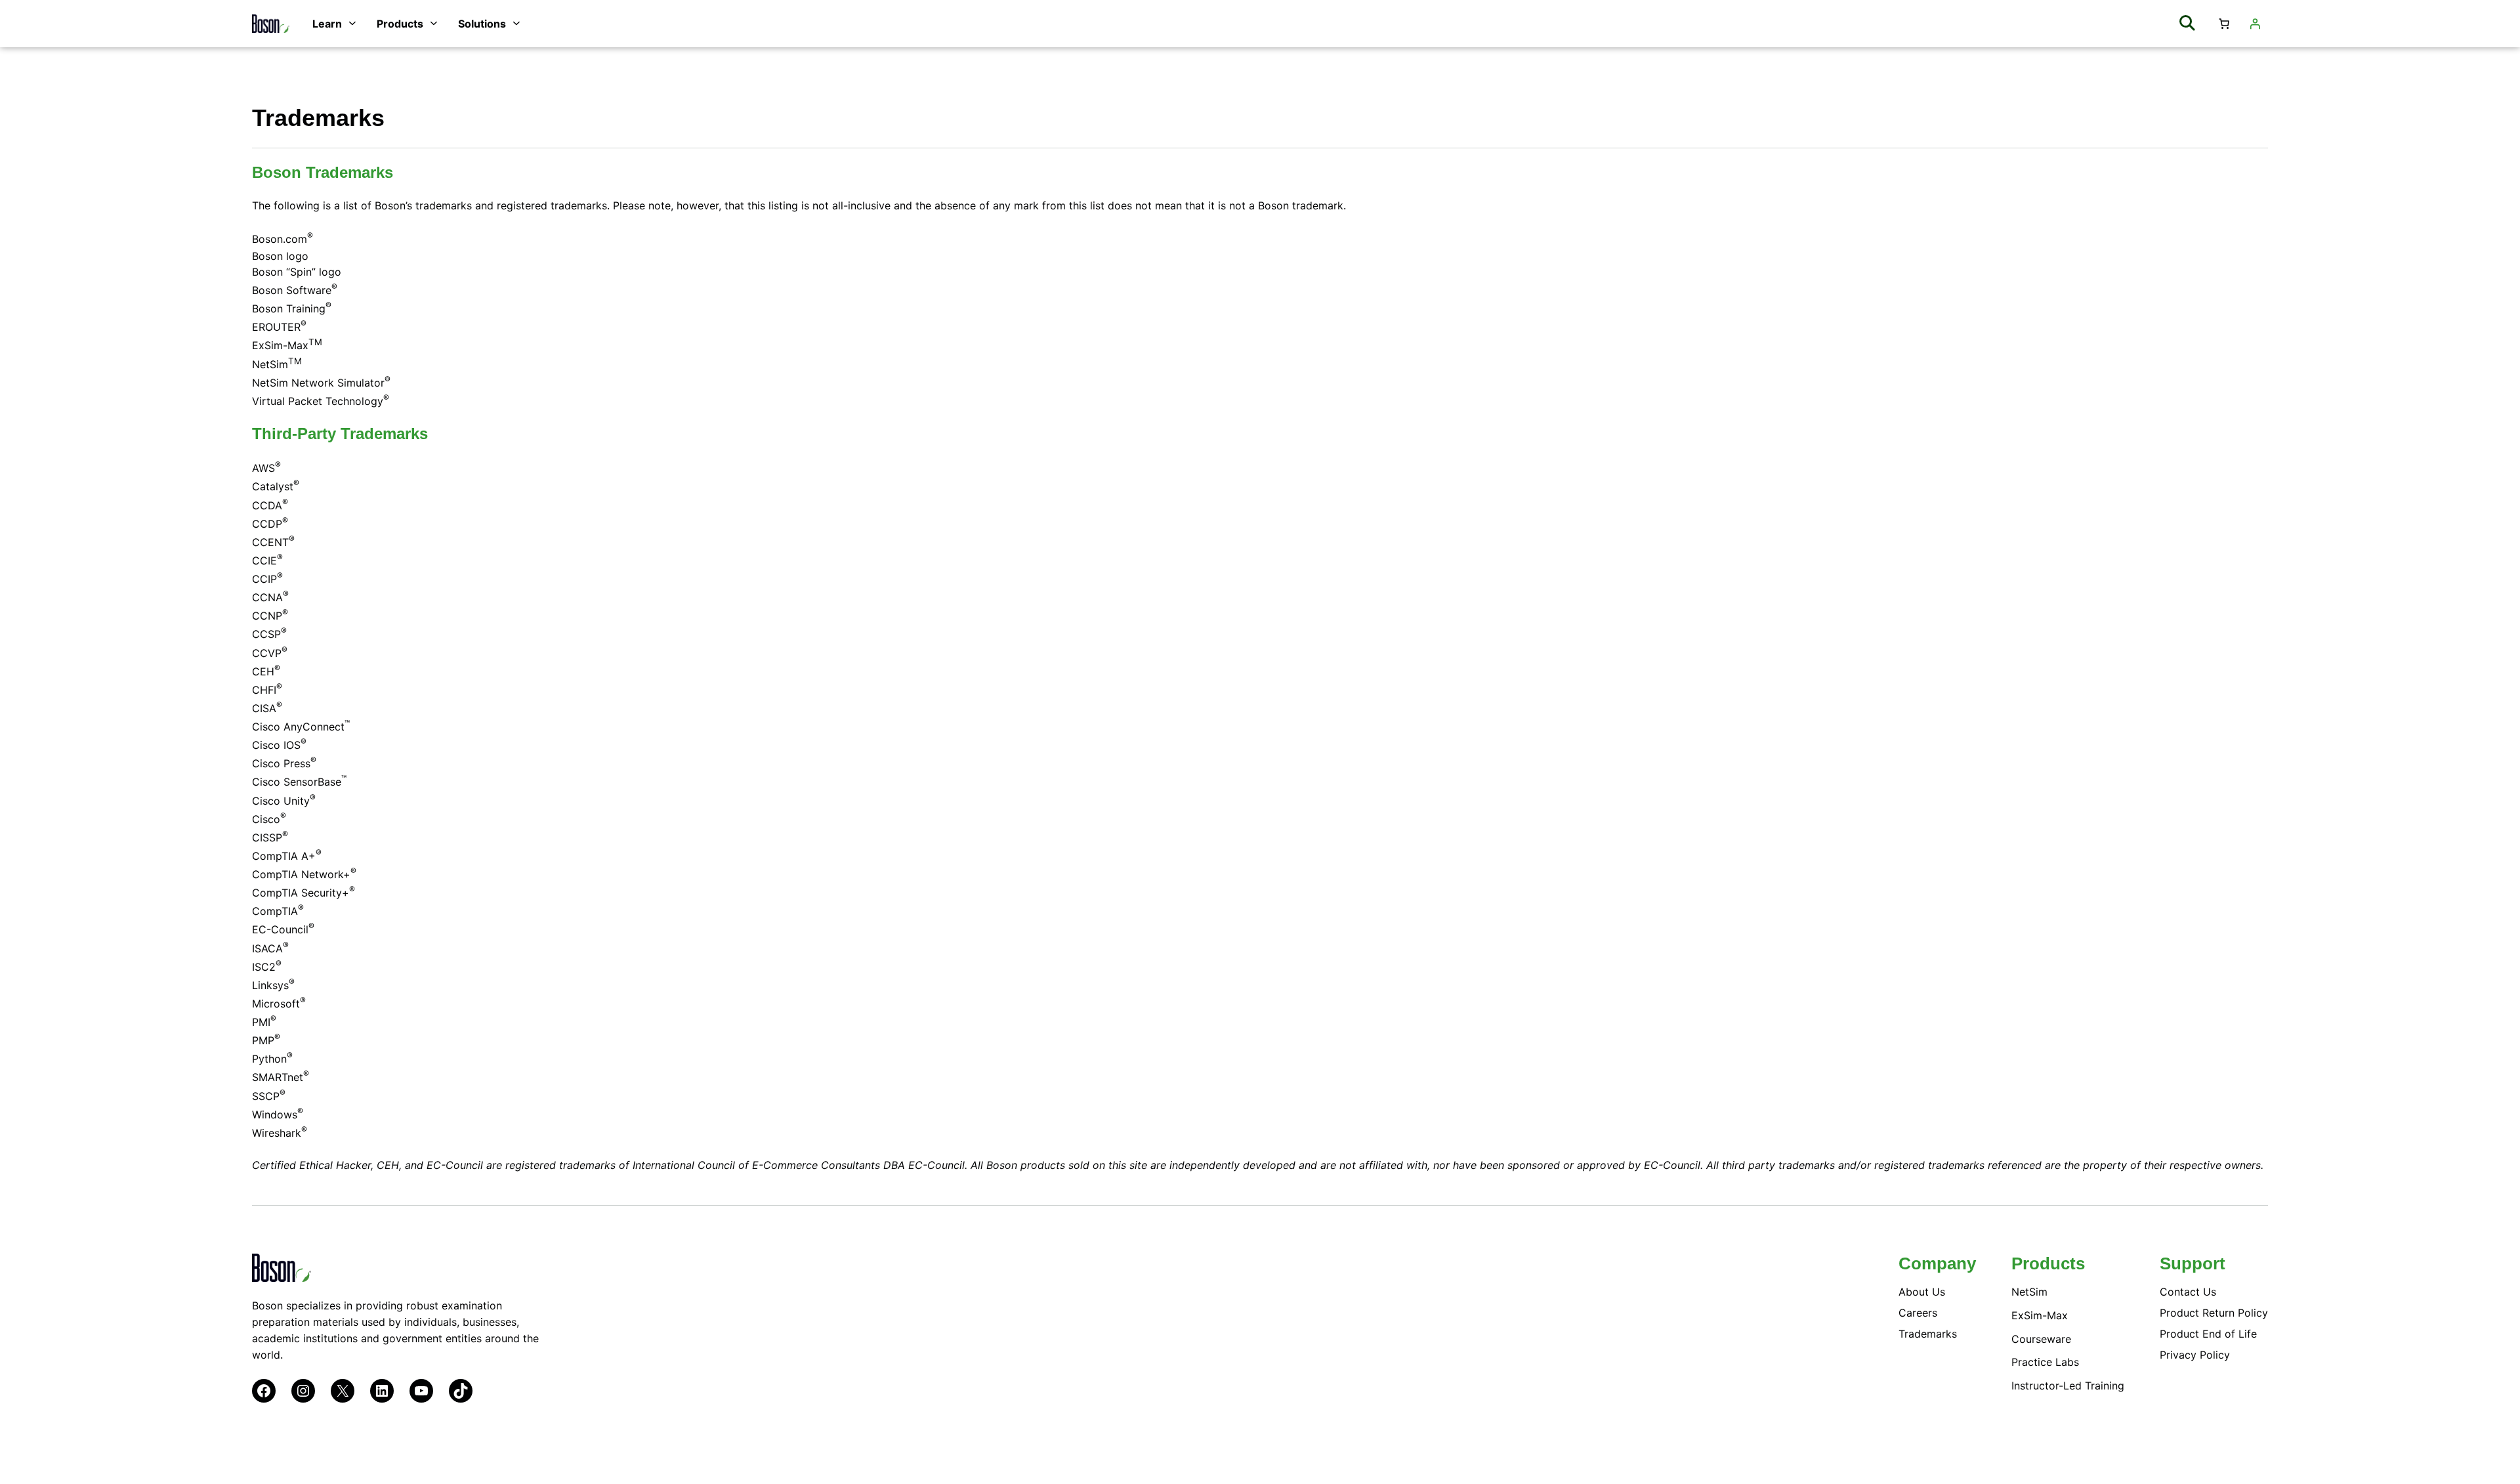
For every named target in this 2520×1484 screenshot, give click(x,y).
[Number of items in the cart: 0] (2224, 24)
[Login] (2255, 24)
